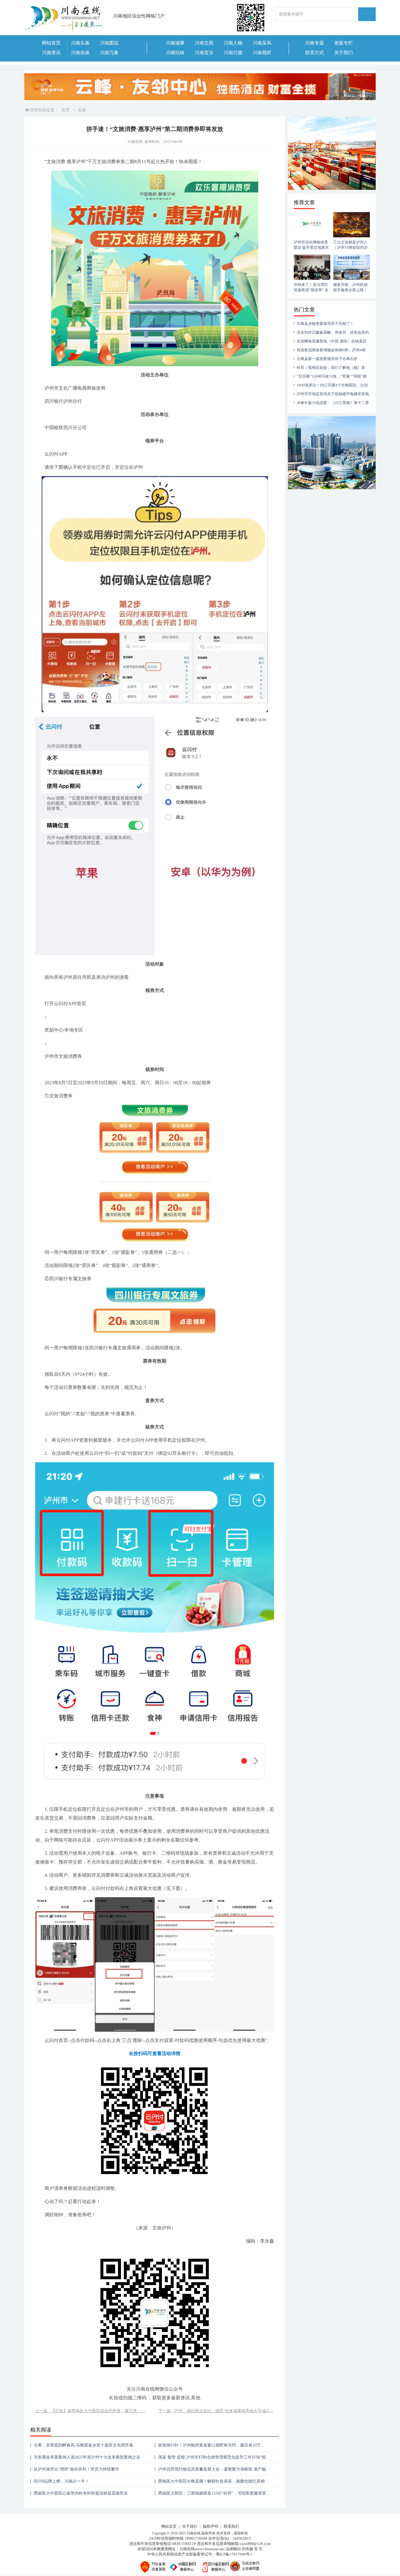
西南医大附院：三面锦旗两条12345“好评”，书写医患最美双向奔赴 (212, 2495)
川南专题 (314, 43)
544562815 (242, 2538)
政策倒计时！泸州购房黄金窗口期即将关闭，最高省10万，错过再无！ (211, 2447)
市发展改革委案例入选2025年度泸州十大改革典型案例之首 (87, 2457)
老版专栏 (343, 43)
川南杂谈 (80, 53)
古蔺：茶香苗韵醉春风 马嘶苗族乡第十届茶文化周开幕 (83, 2445)
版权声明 (211, 2526)
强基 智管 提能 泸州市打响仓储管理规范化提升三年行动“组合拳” (212, 2459)
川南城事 (175, 43)
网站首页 (51, 43)
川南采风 (262, 43)
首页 (66, 110)
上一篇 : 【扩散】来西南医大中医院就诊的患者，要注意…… (90, 2411)
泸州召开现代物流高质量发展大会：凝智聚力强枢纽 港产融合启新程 (212, 2471)
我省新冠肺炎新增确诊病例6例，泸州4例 (331, 350)
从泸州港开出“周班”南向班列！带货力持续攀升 (76, 2469)
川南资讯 (51, 53)
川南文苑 (204, 43)
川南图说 (109, 43)
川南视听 (262, 53)
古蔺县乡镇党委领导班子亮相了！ (325, 324)
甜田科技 (241, 2533)
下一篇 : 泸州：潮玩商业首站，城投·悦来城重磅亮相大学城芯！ (216, 2411)
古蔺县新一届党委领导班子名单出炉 (327, 359)
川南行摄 (233, 53)
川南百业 (204, 53)
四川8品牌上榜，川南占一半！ (61, 2481)
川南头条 (80, 43)
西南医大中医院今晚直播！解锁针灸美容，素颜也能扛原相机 (211, 2483)
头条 (82, 110)
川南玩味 (175, 53)
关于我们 (343, 53)
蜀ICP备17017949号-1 (234, 2554)
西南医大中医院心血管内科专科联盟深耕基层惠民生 (81, 2493)
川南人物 (233, 43)
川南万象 (109, 53)
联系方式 (314, 53)
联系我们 (231, 2526)
